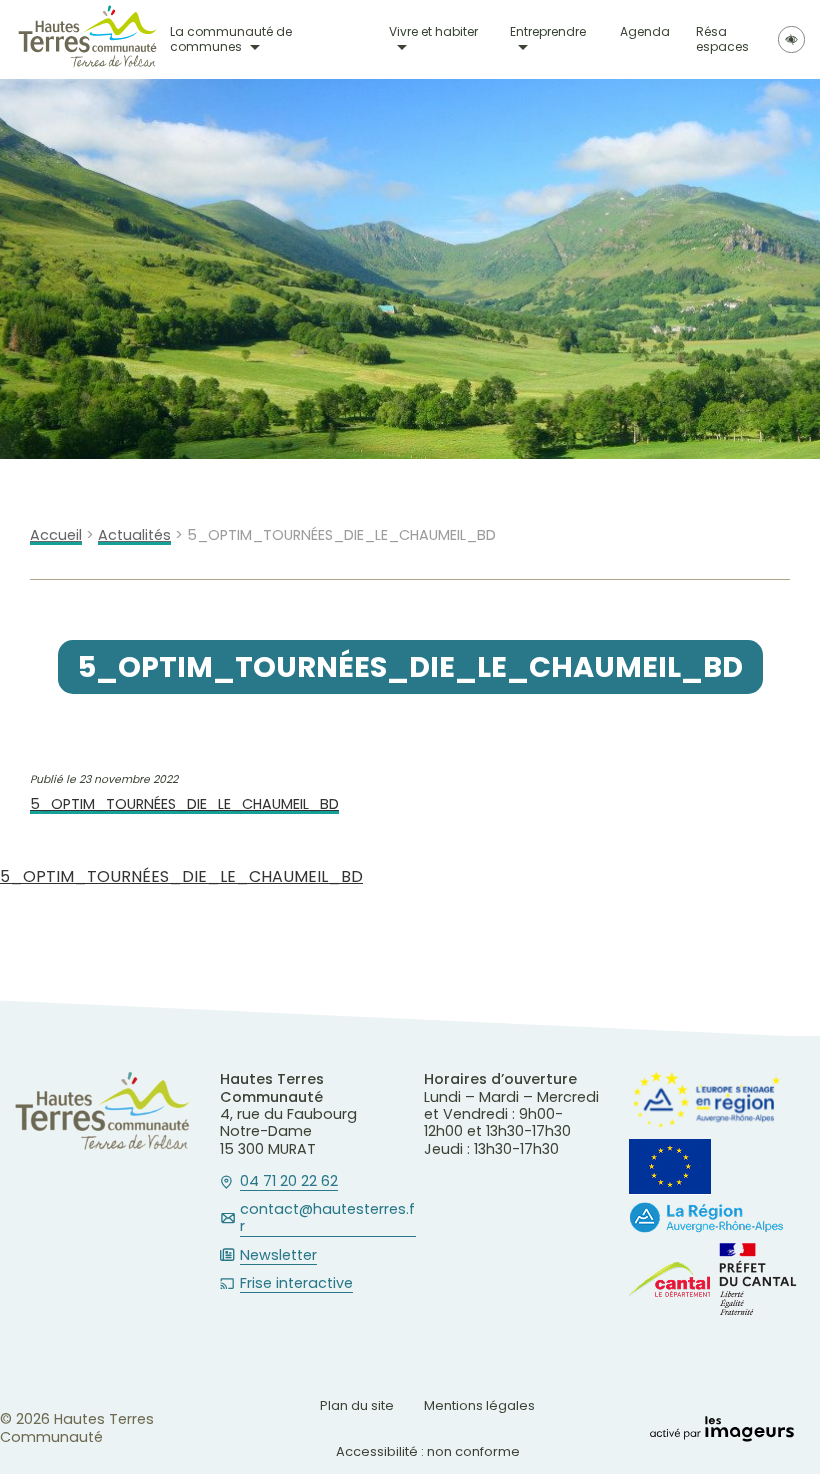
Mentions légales (479, 1405)
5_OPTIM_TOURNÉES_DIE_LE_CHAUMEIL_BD (184, 804)
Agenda (645, 32)
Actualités (134, 535)
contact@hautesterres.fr (327, 1218)
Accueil (56, 535)
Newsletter (278, 1256)
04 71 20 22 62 (289, 1182)
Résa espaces (722, 39)
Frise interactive (296, 1284)
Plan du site (357, 1405)
